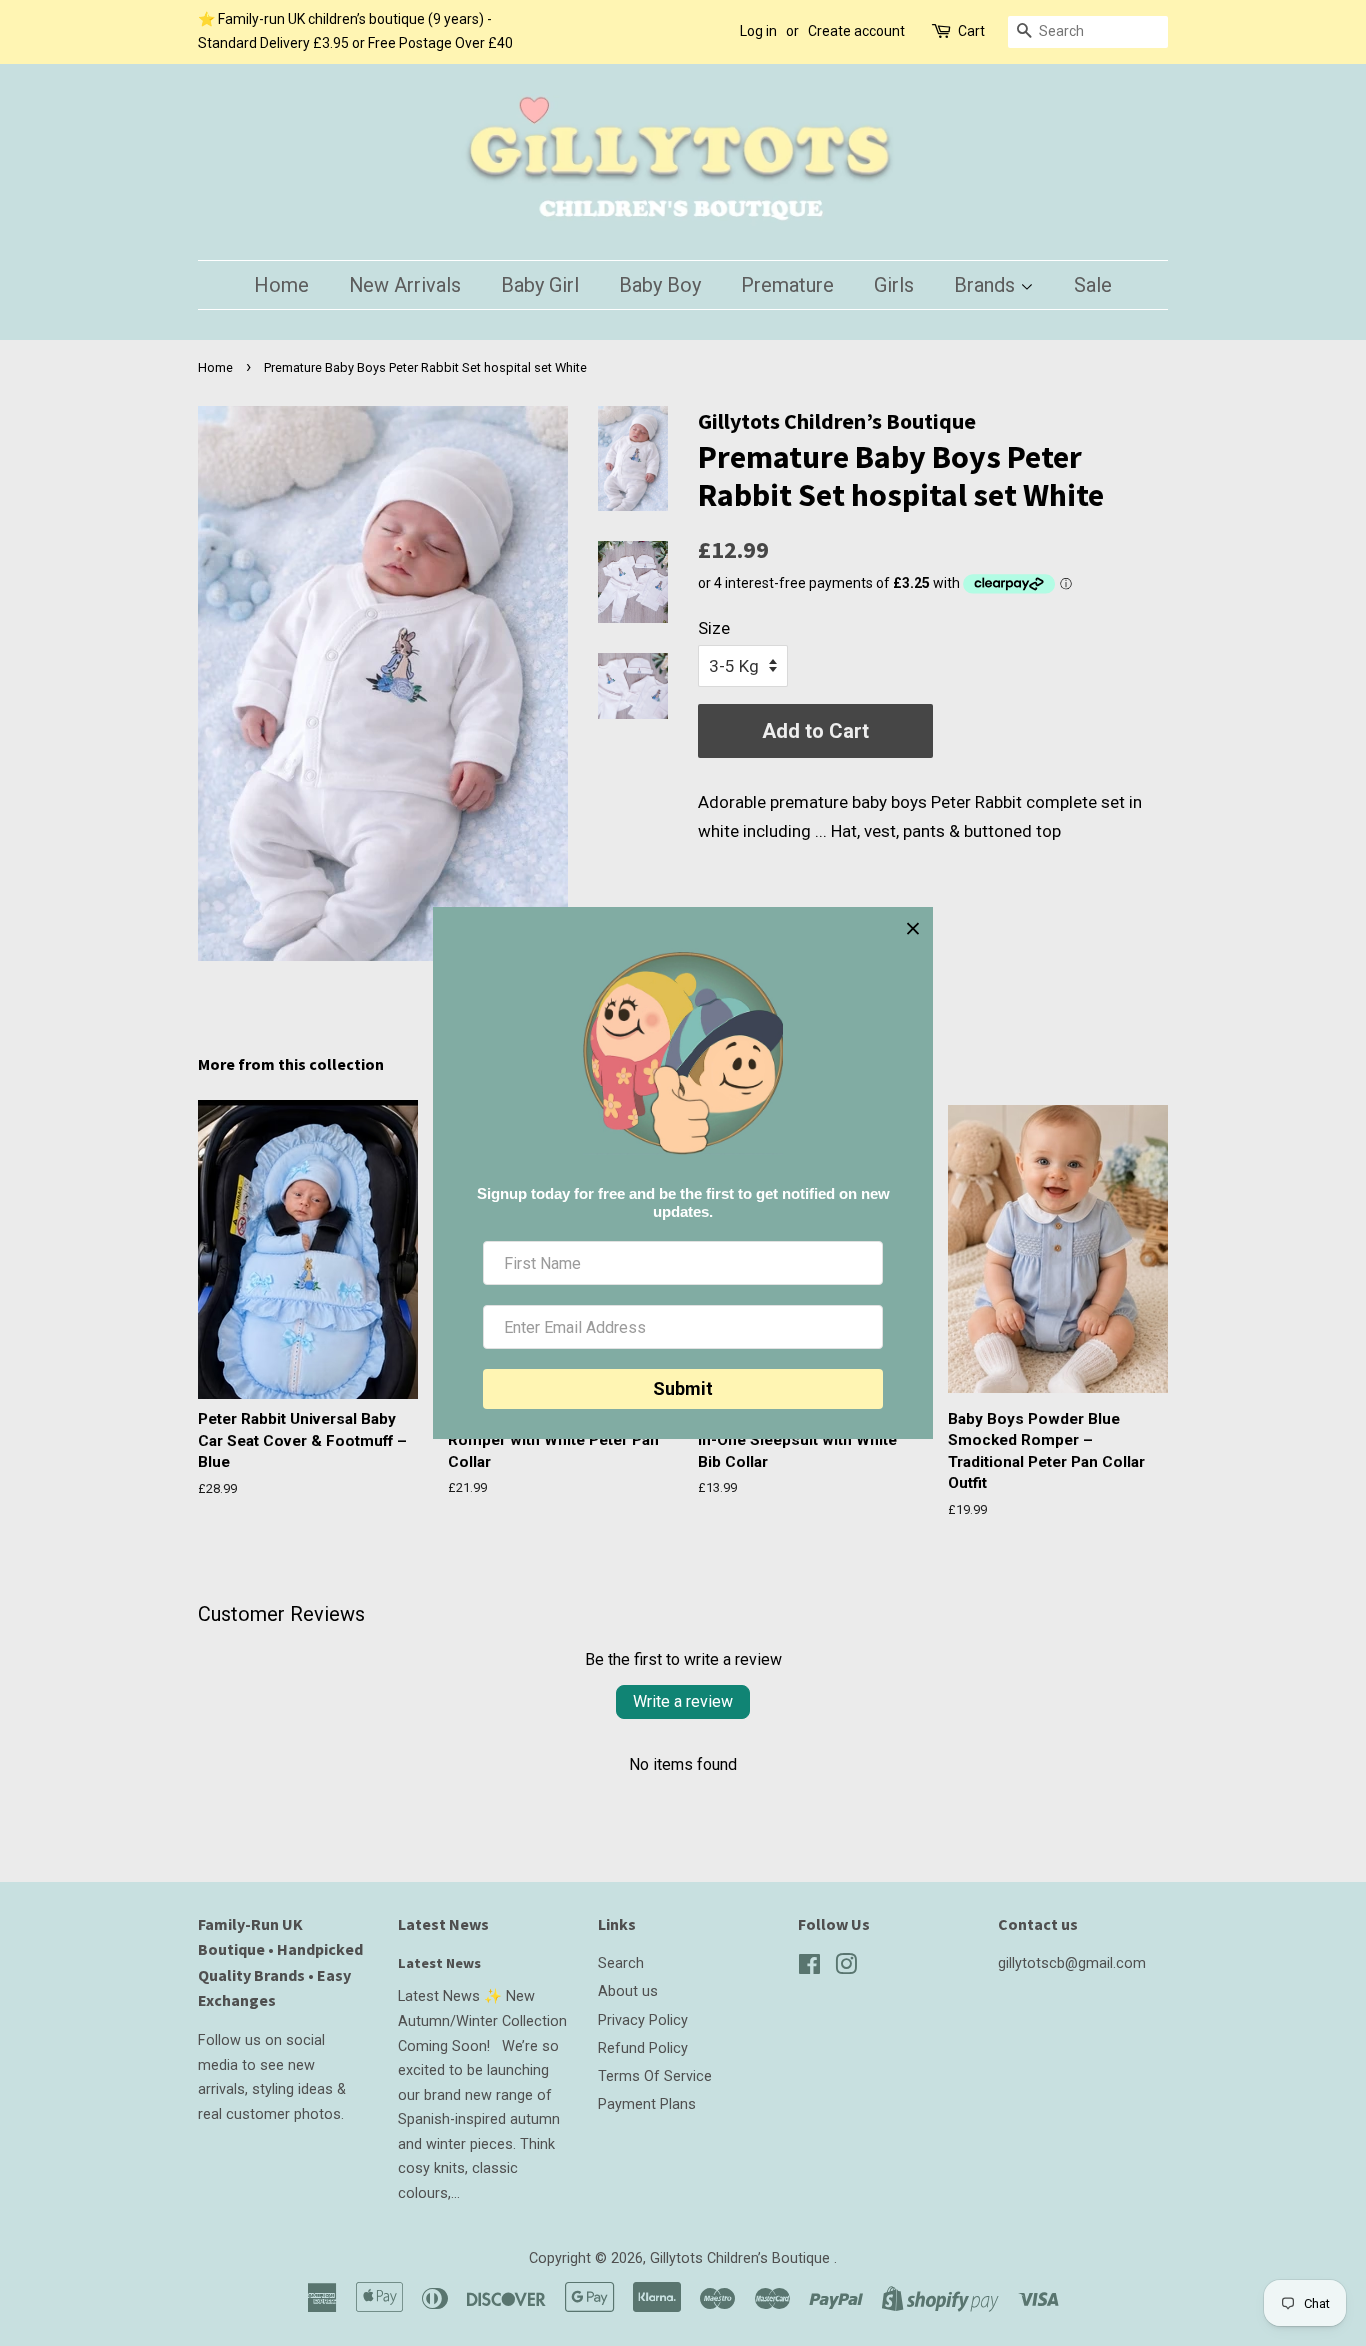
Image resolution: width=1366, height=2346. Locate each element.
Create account (856, 31)
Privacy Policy (643, 2020)
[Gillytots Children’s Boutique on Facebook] (809, 1968)
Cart (971, 31)
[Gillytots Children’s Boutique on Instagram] (846, 1968)
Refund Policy (643, 2048)
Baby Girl (540, 285)
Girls (894, 285)
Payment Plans (647, 2104)
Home (281, 285)
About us (628, 1991)
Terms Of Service (655, 2076)
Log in (758, 31)
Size (714, 628)
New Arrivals (405, 285)
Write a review (683, 1701)
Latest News (443, 1924)
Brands (987, 285)
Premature (787, 285)
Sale (1093, 285)
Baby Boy (660, 285)
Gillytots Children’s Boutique (742, 2258)
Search (621, 1963)
